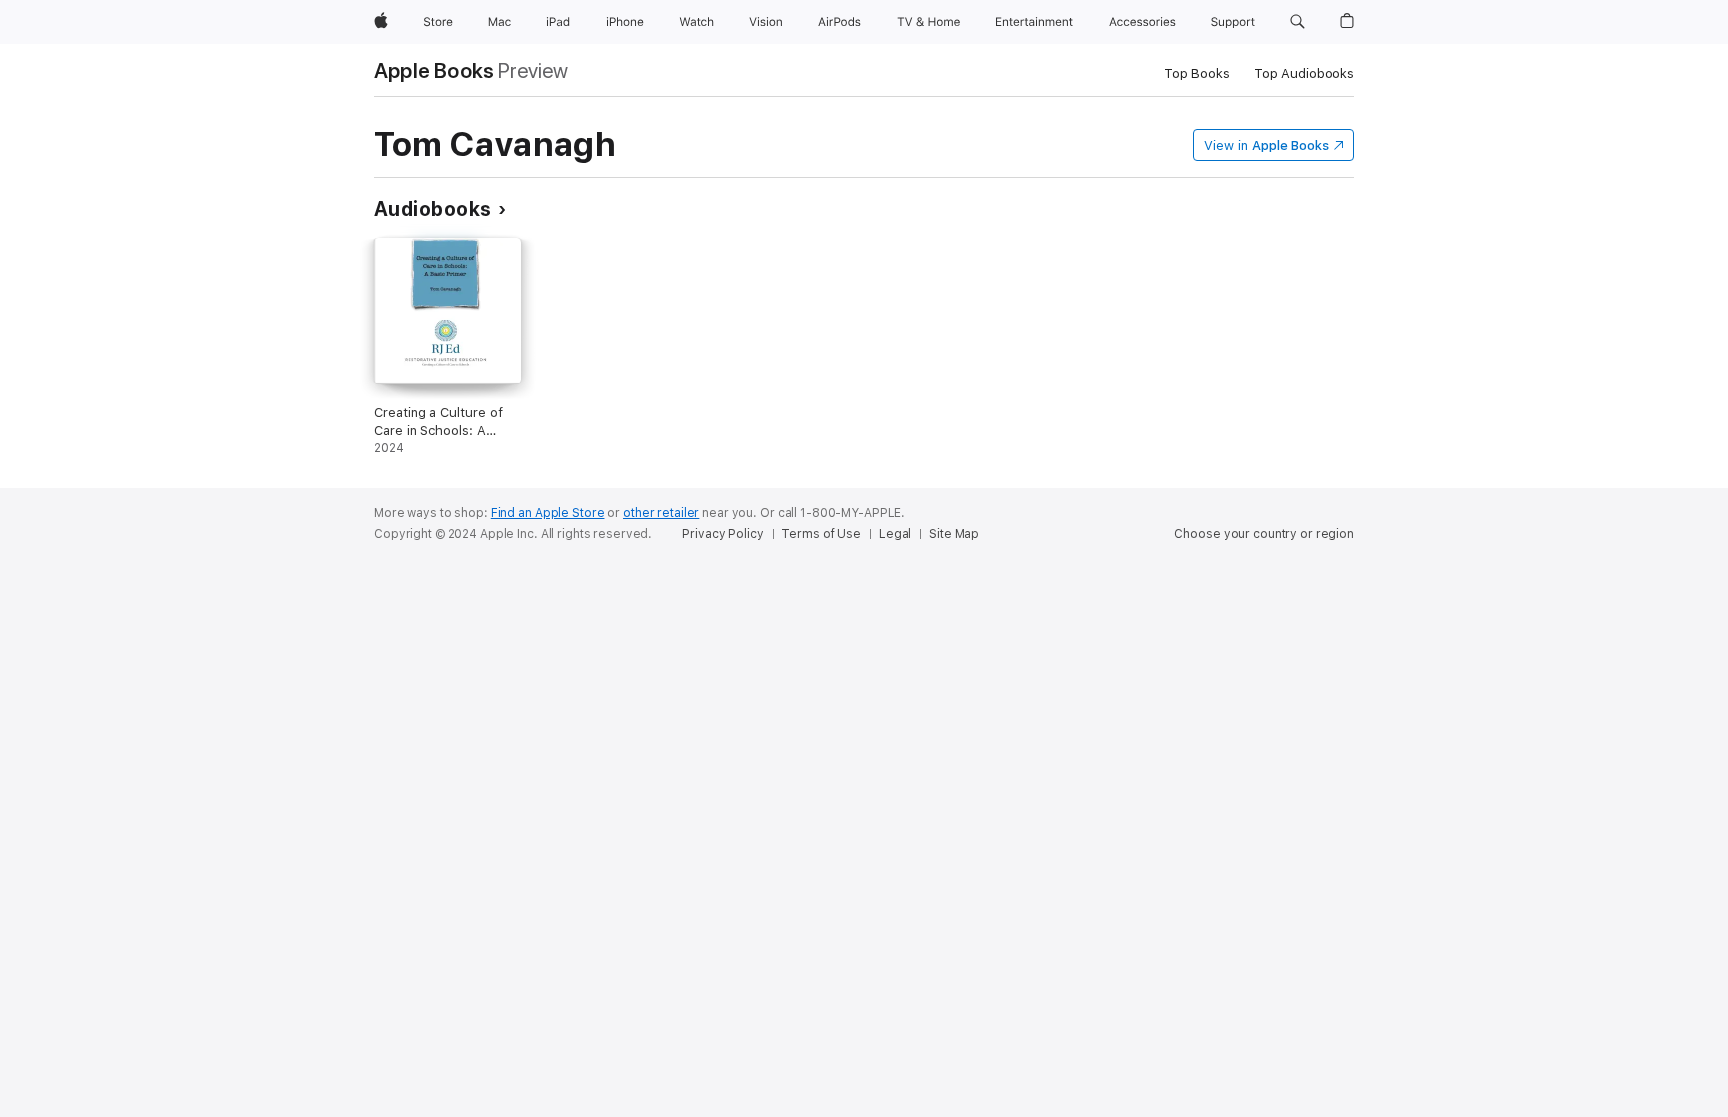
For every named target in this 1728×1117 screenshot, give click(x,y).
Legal (895, 534)
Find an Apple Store (548, 513)
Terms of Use (821, 534)
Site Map (954, 534)
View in (1266, 145)
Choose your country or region (1264, 534)
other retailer (661, 513)
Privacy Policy (722, 534)
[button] (1297, 22)
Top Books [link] (1197, 73)
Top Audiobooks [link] (1304, 73)
